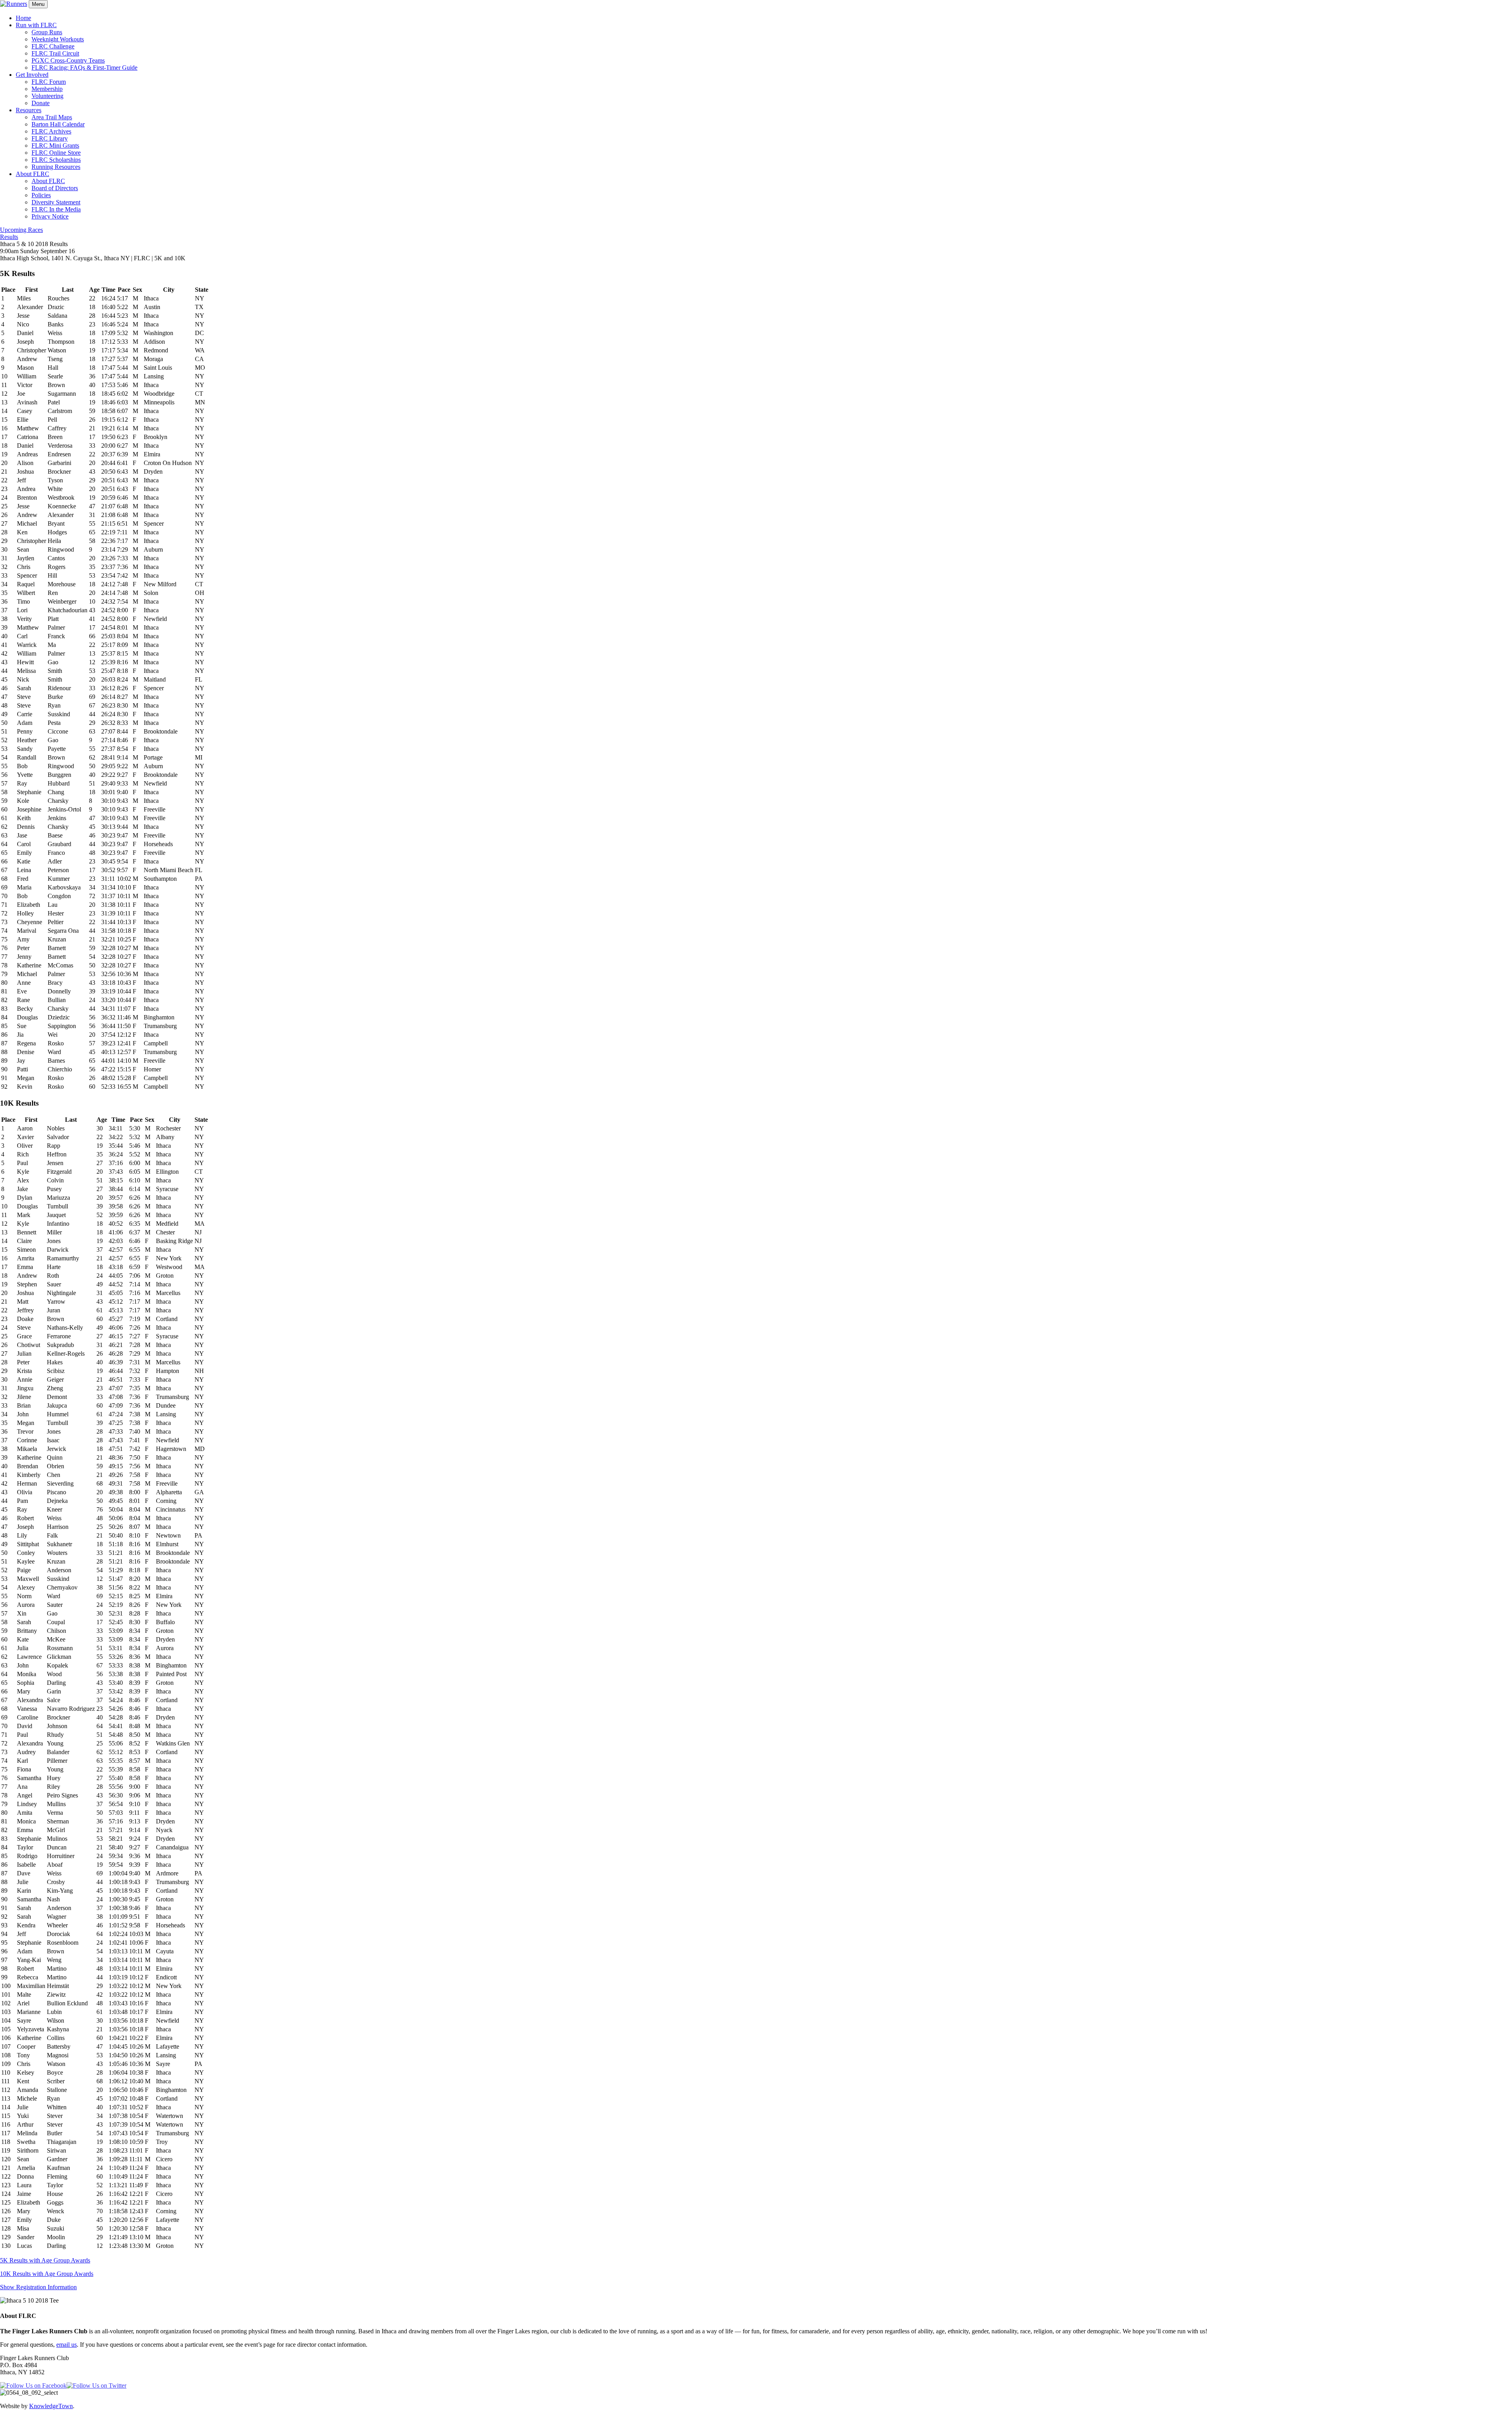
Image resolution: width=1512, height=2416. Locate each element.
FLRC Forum (49, 82)
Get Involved (32, 75)
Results (9, 237)
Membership (47, 89)
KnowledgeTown (51, 2406)
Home (23, 18)
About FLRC (32, 174)
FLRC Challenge (53, 46)
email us (67, 2345)
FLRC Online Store (56, 153)
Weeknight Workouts (58, 39)
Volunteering (47, 96)
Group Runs (47, 32)
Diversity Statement (56, 202)
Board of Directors (55, 188)
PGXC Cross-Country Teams (68, 60)
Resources (29, 110)
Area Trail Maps (52, 117)
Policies (41, 195)
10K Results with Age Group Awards (47, 2274)
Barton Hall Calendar (58, 124)
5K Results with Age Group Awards (45, 2260)
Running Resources (56, 167)
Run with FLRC (36, 25)
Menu (38, 4)
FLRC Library (50, 138)
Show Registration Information (38, 2287)
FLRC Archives (51, 131)
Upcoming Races (21, 230)
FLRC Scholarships (56, 160)
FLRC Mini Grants (55, 145)
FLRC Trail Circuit (55, 53)
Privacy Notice (50, 216)
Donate (41, 103)
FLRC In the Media (56, 209)
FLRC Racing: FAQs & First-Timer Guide (84, 68)
